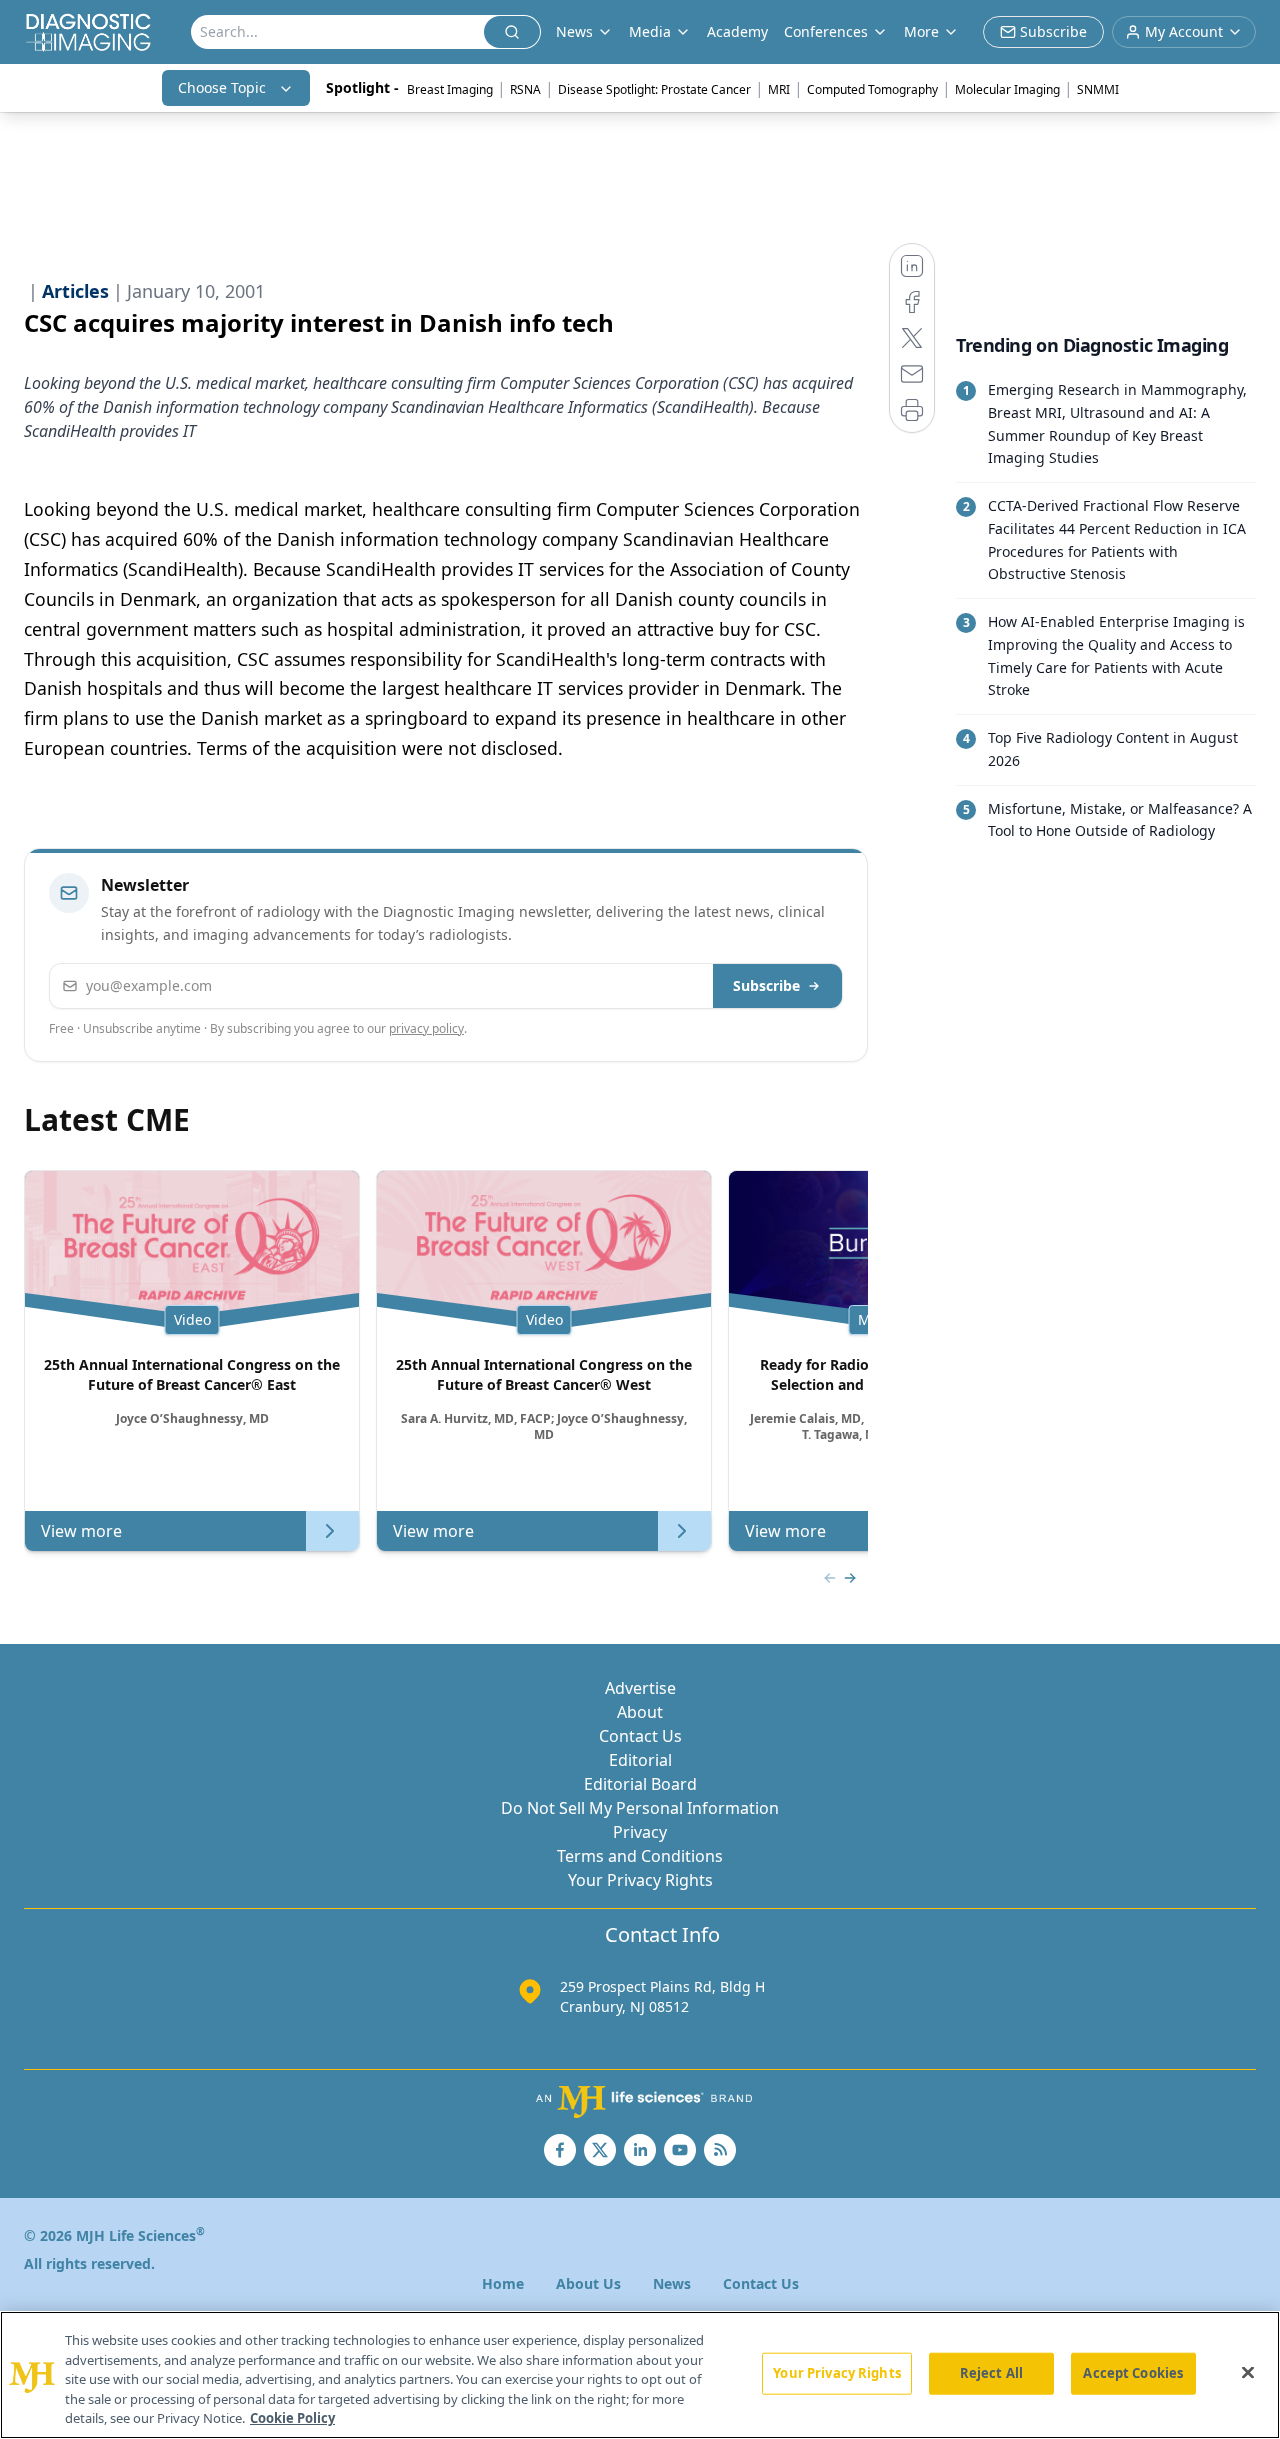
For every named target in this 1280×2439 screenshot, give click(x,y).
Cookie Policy (292, 2418)
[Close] (1248, 2373)
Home (503, 2283)
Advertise (640, 1688)
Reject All (991, 2373)
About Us (588, 2283)
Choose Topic (222, 87)
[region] (640, 2375)
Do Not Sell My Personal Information (640, 1808)
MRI (779, 89)
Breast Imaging (450, 89)
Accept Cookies (1133, 2373)
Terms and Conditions (640, 1856)
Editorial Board (640, 1784)
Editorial (640, 1760)
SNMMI (1098, 89)
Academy (737, 31)
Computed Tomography (872, 89)
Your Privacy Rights (640, 1880)
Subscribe (766, 985)
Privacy (640, 1832)
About (640, 1712)
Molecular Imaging (1007, 89)
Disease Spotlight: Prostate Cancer (654, 89)
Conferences (826, 31)
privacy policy (426, 1028)
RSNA (525, 89)
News (672, 2283)
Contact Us (640, 1736)
